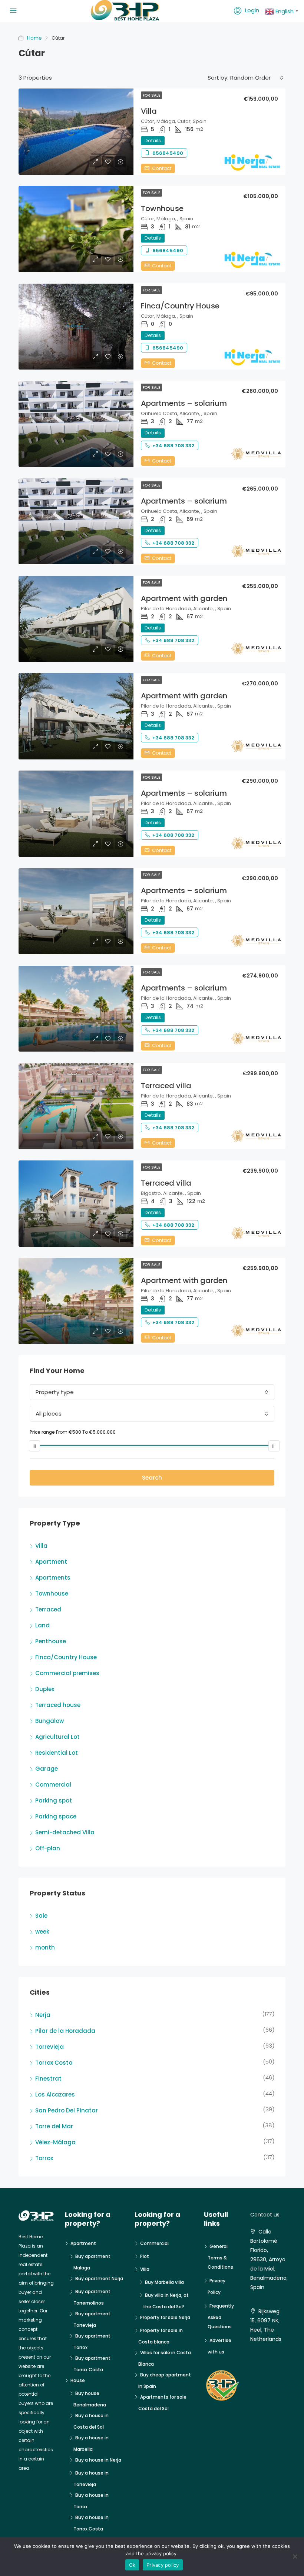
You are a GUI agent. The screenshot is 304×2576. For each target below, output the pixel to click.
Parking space (56, 1816)
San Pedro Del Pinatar (67, 2110)
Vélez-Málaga (55, 2142)
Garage (47, 1769)
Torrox (44, 2158)
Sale (41, 1916)
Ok (132, 2565)
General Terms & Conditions (220, 2257)
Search (152, 1478)
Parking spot (54, 1800)
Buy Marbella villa (164, 2282)
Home (34, 38)
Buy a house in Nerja (98, 2460)
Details (153, 141)
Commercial (53, 1785)
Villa (149, 111)
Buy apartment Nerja (99, 2278)
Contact (161, 168)
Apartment (51, 1562)
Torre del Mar (54, 2126)
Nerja (43, 2015)
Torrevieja (49, 2047)
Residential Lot (57, 1753)
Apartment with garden (184, 598)
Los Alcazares (55, 2094)
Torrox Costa (54, 2063)
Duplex (45, 1689)
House (78, 2380)
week (42, 1932)
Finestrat (48, 2079)
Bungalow (49, 1721)
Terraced (48, 1609)
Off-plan (48, 1848)
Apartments (53, 1578)
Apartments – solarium (184, 403)
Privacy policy (163, 2565)
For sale (151, 95)
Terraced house (58, 1705)
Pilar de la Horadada (65, 2031)
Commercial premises (67, 1673)
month (45, 1947)
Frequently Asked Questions (221, 2316)
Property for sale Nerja (165, 2317)
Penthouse (51, 1641)
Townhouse (162, 208)
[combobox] (257, 78)
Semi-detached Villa (65, 1832)
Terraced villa (166, 1086)
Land (42, 1625)
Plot (145, 2256)
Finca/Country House (180, 306)
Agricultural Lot (57, 1737)
